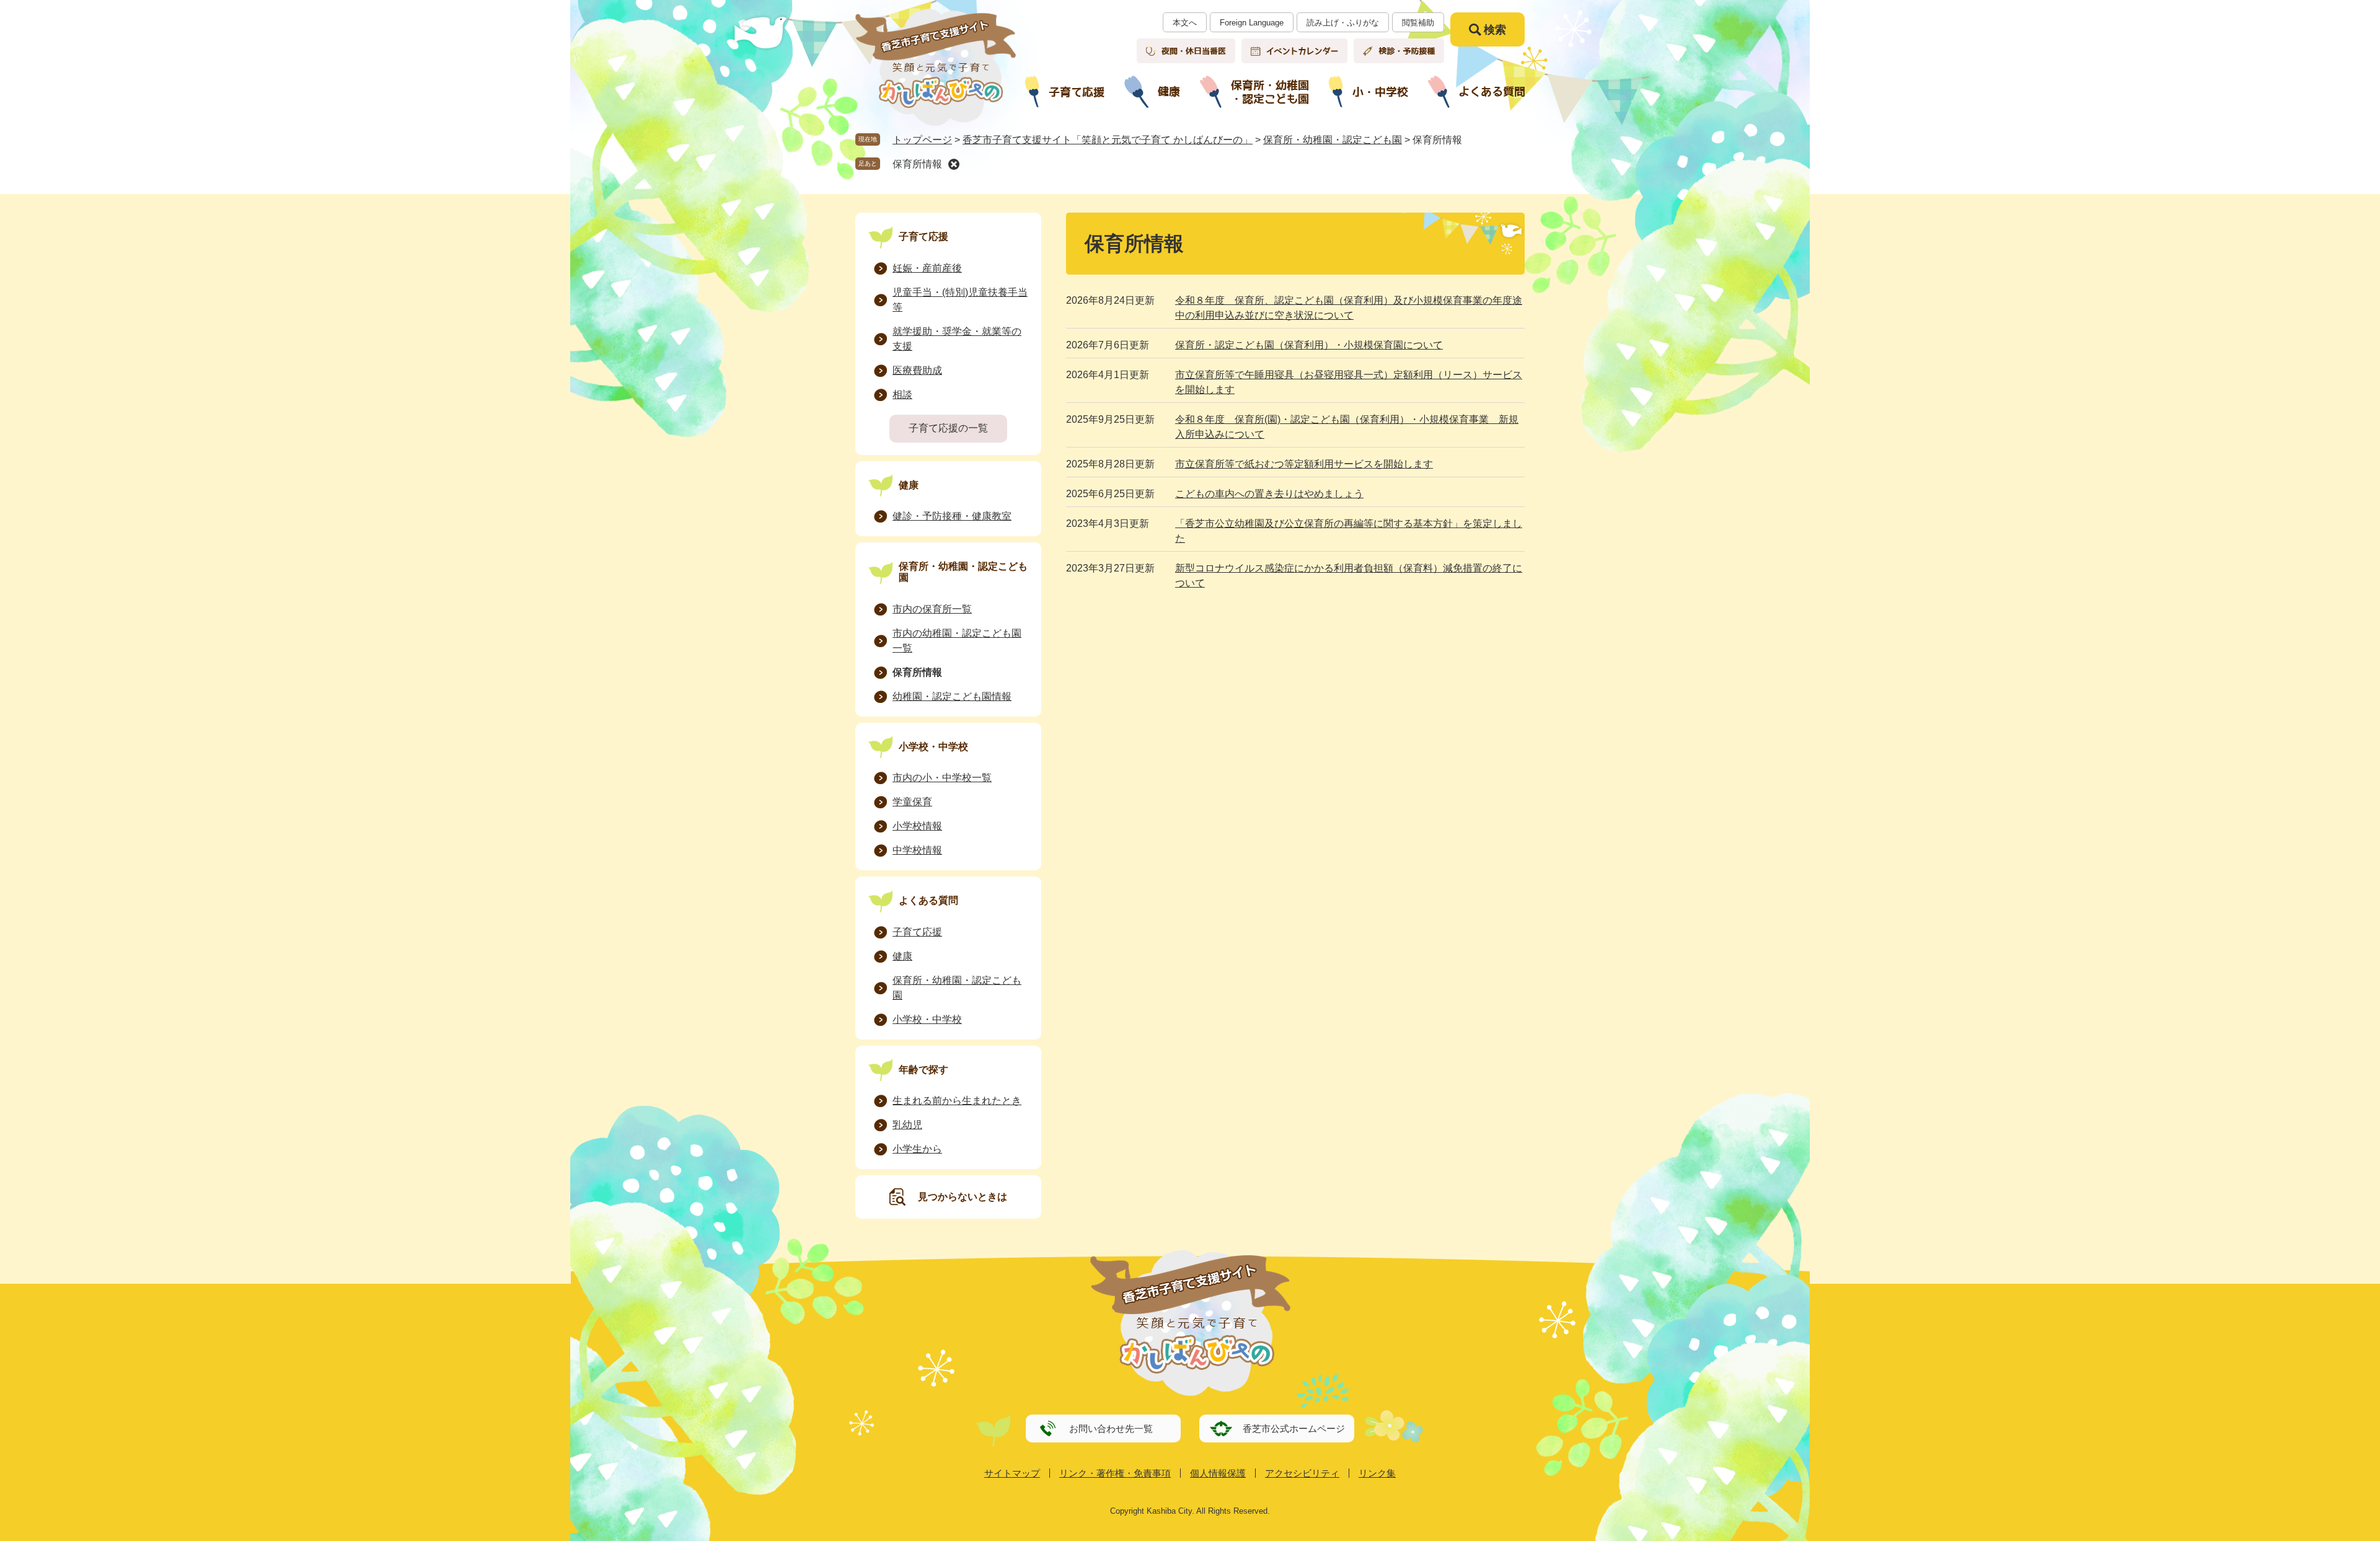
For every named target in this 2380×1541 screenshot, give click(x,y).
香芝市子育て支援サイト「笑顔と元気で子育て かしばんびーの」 (1108, 140)
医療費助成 (917, 370)
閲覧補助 (1418, 23)
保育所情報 (917, 164)
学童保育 (912, 802)
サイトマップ (1012, 1473)
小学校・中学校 (933, 747)
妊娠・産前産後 (927, 268)
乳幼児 (907, 1125)
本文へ (1185, 23)
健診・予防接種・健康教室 (952, 516)
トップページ (922, 140)
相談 (902, 395)
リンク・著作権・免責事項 (1115, 1473)
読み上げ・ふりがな (1343, 23)
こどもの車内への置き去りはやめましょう (1269, 494)
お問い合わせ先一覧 (1111, 1428)
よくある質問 (928, 900)
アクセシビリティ (1302, 1473)
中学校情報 (917, 850)
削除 (954, 164)
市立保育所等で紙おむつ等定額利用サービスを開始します (1304, 464)
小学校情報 (917, 826)
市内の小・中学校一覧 (942, 778)
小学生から (917, 1149)
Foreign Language (1252, 23)
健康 (909, 485)
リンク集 (1377, 1473)
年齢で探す (923, 1070)
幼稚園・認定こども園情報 (952, 696)
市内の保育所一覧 (932, 609)
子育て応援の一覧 (948, 428)
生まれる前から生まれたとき (957, 1101)
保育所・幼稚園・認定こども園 (1333, 140)
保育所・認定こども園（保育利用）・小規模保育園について (1309, 345)
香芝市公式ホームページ (1294, 1428)
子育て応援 (923, 236)
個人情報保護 (1218, 1473)
